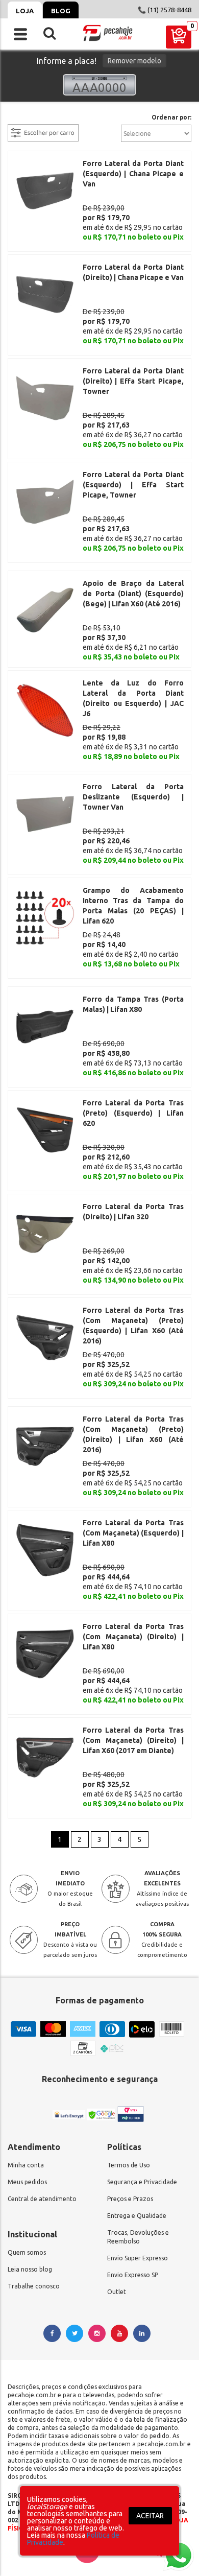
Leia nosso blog (30, 2269)
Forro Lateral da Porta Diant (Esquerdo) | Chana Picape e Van (133, 174)
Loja (25, 11)
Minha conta (26, 2165)
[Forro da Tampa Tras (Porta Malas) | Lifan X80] (45, 1026)
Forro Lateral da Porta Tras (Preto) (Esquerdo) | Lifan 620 (133, 1113)
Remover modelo (134, 61)
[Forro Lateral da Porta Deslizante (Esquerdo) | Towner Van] (45, 813)
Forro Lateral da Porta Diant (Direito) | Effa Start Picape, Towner (133, 381)
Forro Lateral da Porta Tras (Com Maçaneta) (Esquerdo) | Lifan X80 (133, 1533)
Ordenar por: (171, 117)
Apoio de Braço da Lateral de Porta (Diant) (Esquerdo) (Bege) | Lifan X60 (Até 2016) (133, 594)
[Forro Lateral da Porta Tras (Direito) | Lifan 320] (45, 1233)
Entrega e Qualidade (137, 2216)
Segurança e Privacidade (142, 2182)
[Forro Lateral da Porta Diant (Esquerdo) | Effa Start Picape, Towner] (45, 501)
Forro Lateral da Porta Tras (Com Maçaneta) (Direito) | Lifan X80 (133, 1637)
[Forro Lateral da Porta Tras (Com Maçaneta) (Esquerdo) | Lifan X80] (45, 1549)
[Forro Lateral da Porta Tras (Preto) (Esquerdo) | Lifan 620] (45, 1129)
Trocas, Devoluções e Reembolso (138, 2237)
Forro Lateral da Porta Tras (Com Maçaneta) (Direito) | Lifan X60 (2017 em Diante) (133, 1740)
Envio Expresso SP (133, 2275)
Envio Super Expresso (138, 2258)
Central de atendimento (42, 2199)
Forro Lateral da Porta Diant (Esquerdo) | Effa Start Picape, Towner (133, 485)
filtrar (18, 118)
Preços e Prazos (130, 2199)
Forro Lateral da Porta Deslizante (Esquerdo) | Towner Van (133, 797)
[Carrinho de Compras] (179, 37)
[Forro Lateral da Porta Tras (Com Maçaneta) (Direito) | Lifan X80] (45, 1653)
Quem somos (27, 2252)
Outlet (117, 2292)
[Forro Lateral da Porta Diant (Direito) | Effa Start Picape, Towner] (45, 397)
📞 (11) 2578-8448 (165, 10)
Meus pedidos (27, 2182)
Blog (61, 11)
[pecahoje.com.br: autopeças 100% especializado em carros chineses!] (108, 33)
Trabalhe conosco (34, 2286)
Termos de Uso (129, 2165)
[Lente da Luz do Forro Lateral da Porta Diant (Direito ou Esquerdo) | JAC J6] (45, 710)
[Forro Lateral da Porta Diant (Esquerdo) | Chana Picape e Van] (45, 190)
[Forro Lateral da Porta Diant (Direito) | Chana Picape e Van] (45, 294)
